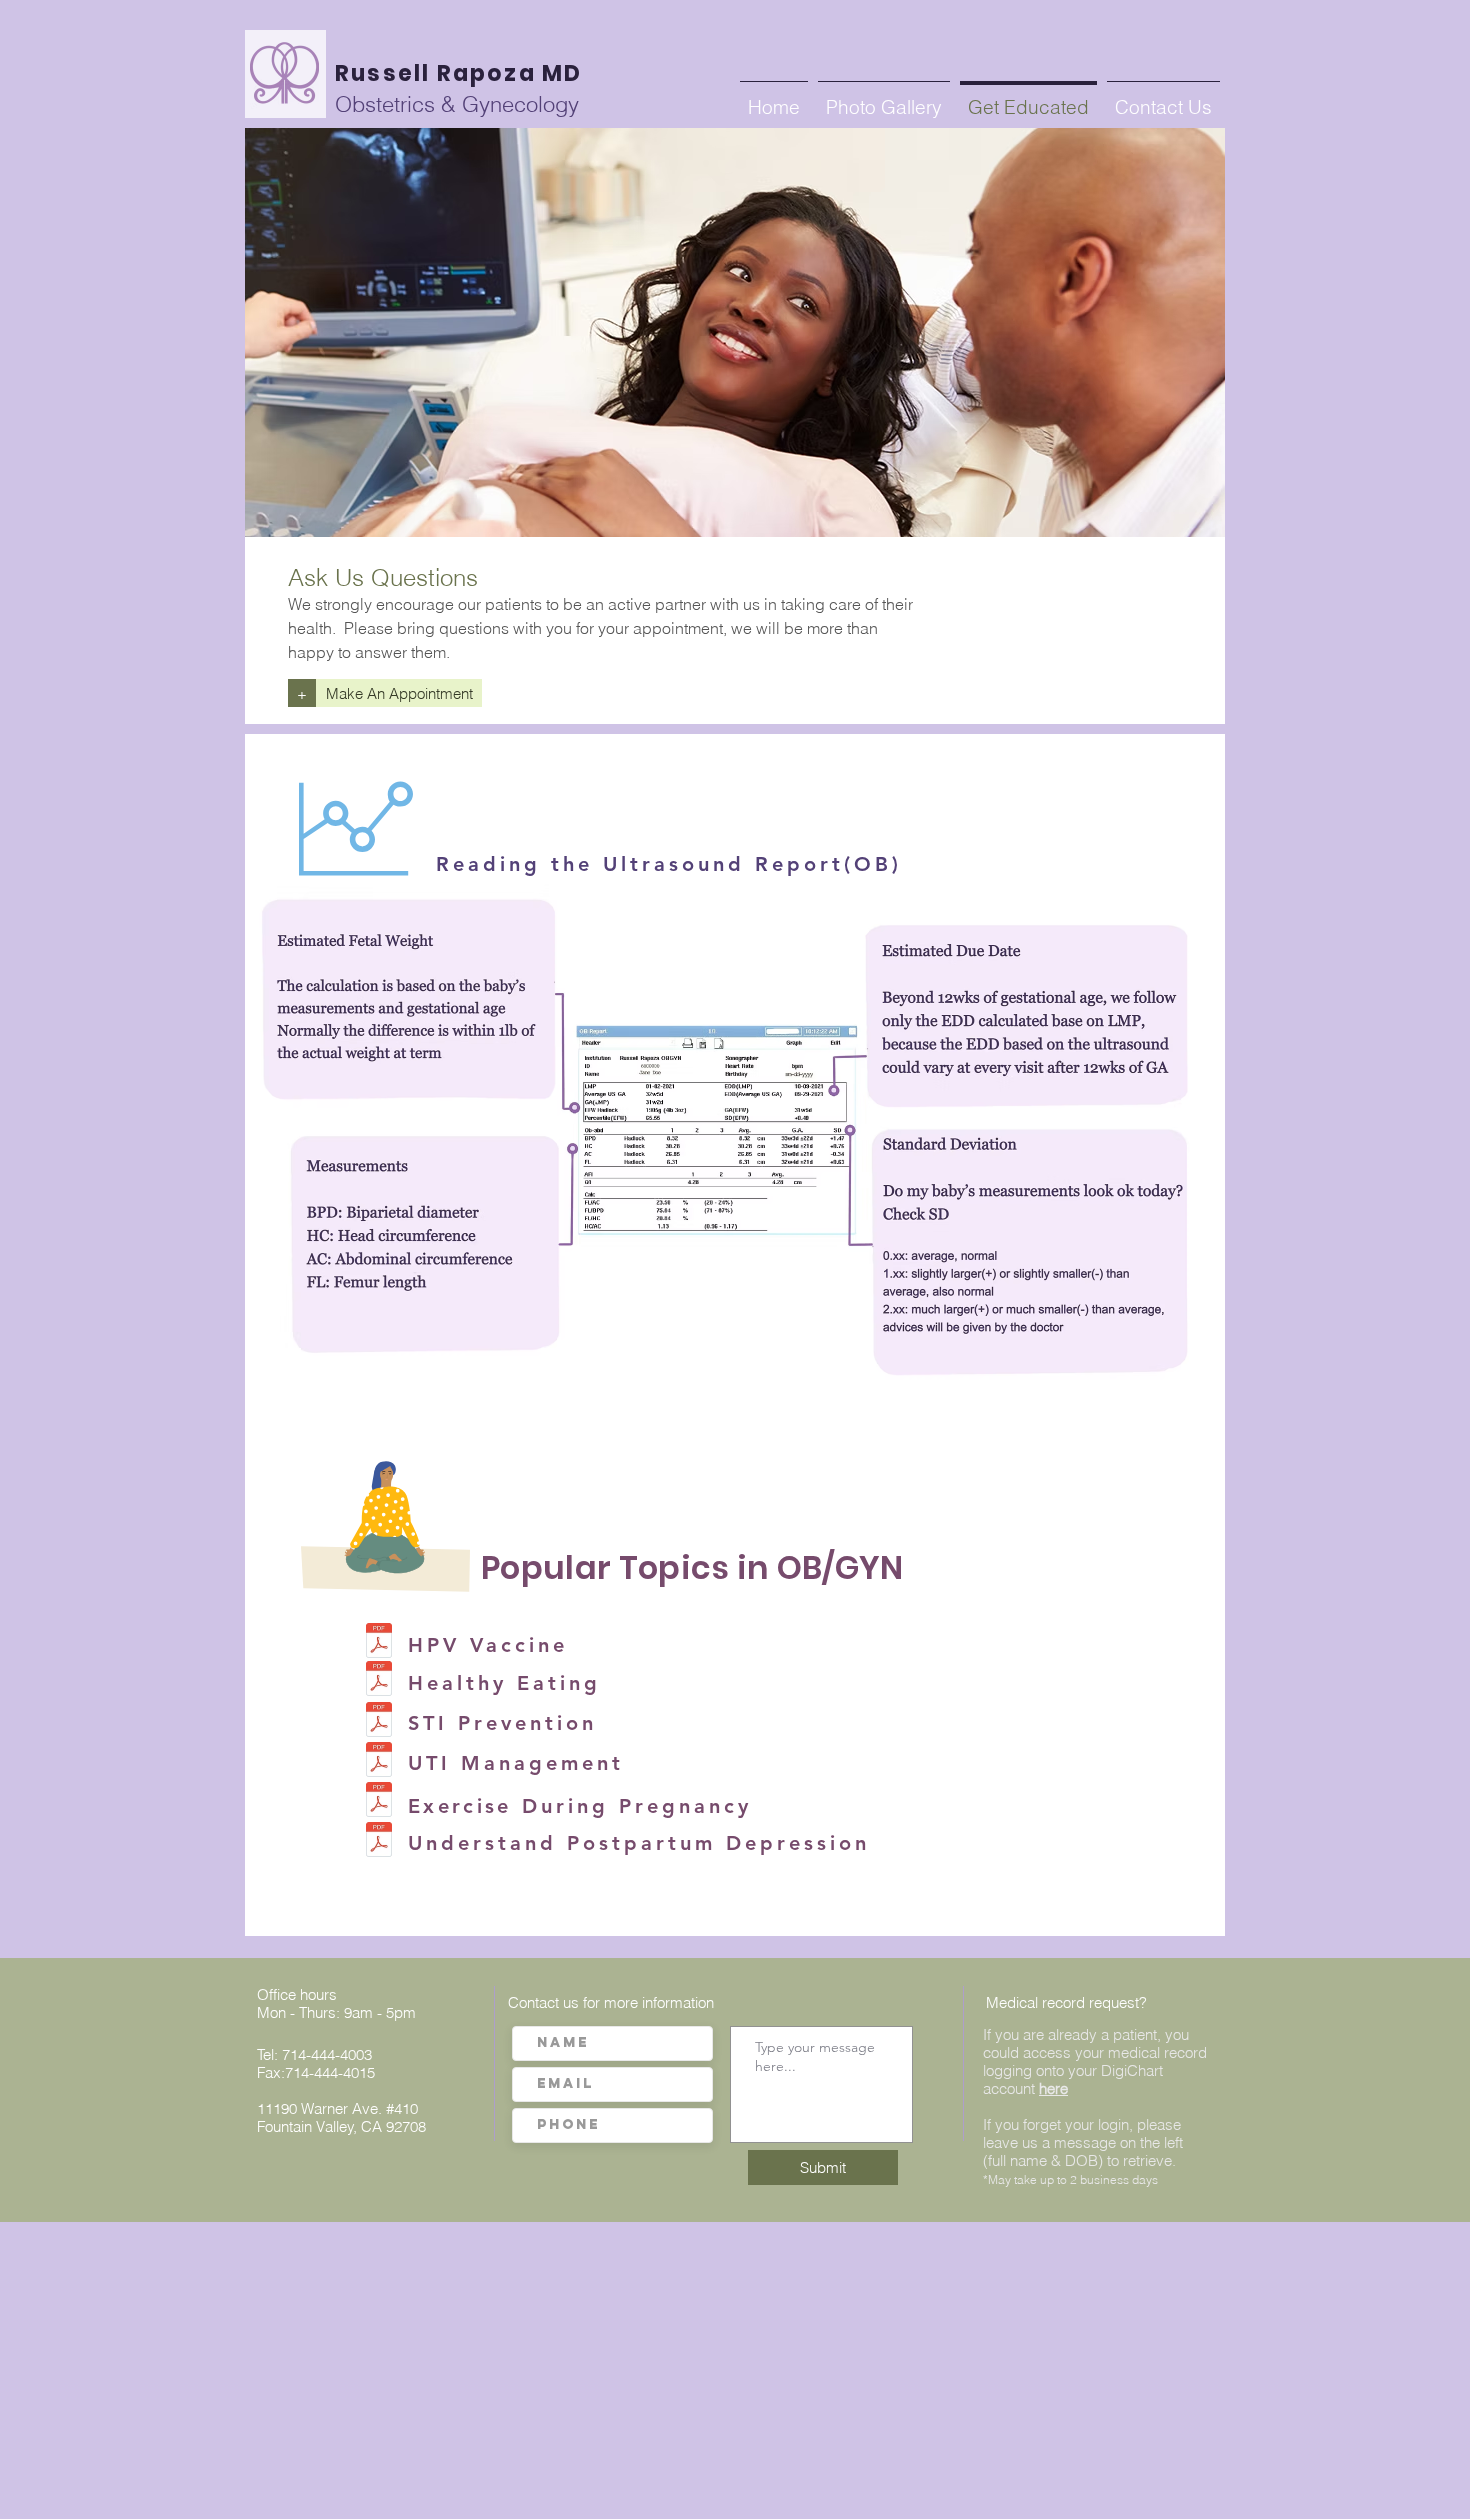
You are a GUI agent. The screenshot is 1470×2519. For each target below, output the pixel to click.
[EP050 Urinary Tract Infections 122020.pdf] (379, 1762)
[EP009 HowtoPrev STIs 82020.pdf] (379, 1722)
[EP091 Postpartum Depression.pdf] (379, 1842)
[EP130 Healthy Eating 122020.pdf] (379, 1681)
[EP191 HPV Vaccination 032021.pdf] (379, 1643)
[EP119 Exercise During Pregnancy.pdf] (379, 1802)
